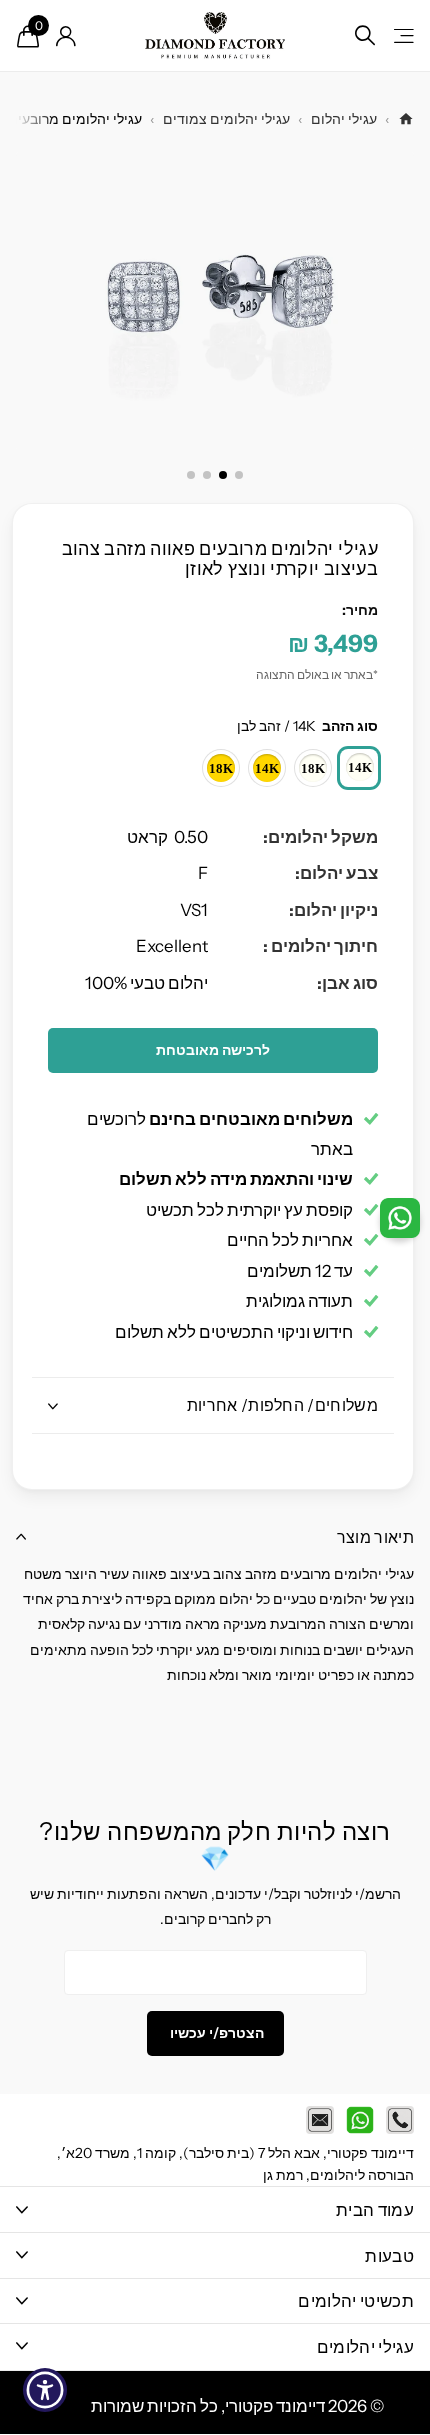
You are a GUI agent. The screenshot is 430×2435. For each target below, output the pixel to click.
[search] (365, 35)
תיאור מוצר (375, 1537)
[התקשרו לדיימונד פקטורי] (400, 2120)
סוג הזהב (307, 726)
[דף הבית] (406, 119)
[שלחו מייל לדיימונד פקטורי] (320, 2120)
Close (215, 2209)
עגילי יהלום (344, 119)
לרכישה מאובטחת (213, 1050)
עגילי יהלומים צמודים (226, 119)
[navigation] (239, 475)
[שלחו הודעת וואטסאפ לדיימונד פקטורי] (360, 2120)
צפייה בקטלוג (402, 35)
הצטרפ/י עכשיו (215, 2033)
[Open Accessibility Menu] (45, 2390)
